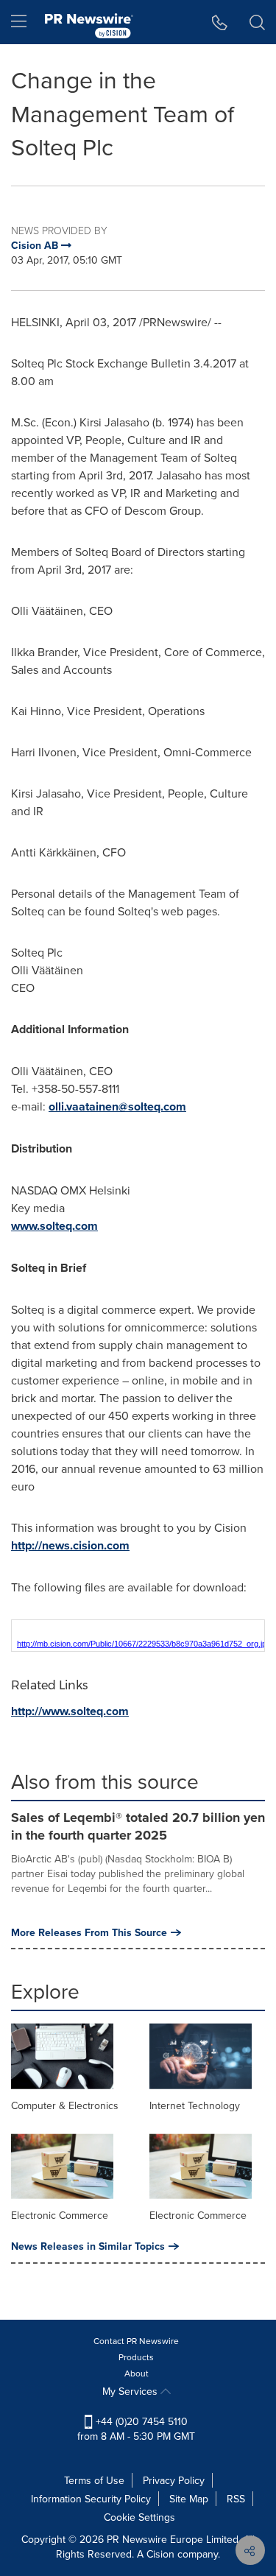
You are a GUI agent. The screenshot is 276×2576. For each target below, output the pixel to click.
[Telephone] (220, 22)
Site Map (189, 2499)
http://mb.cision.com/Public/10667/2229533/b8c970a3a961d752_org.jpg (144, 1644)
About (137, 2373)
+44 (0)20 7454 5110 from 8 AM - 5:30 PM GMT (136, 2429)
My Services (131, 2391)
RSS (236, 2499)
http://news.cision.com (70, 1545)
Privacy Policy (174, 2480)
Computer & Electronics (65, 2105)
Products (136, 2357)
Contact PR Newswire (136, 2341)
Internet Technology (195, 2105)
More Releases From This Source (89, 1932)
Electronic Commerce (60, 2215)
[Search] (257, 22)
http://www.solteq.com (70, 1711)
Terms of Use (94, 2480)
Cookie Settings (139, 2517)
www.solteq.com (54, 1226)
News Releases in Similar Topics (88, 2246)
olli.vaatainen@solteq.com (117, 1106)
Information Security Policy (91, 2499)
